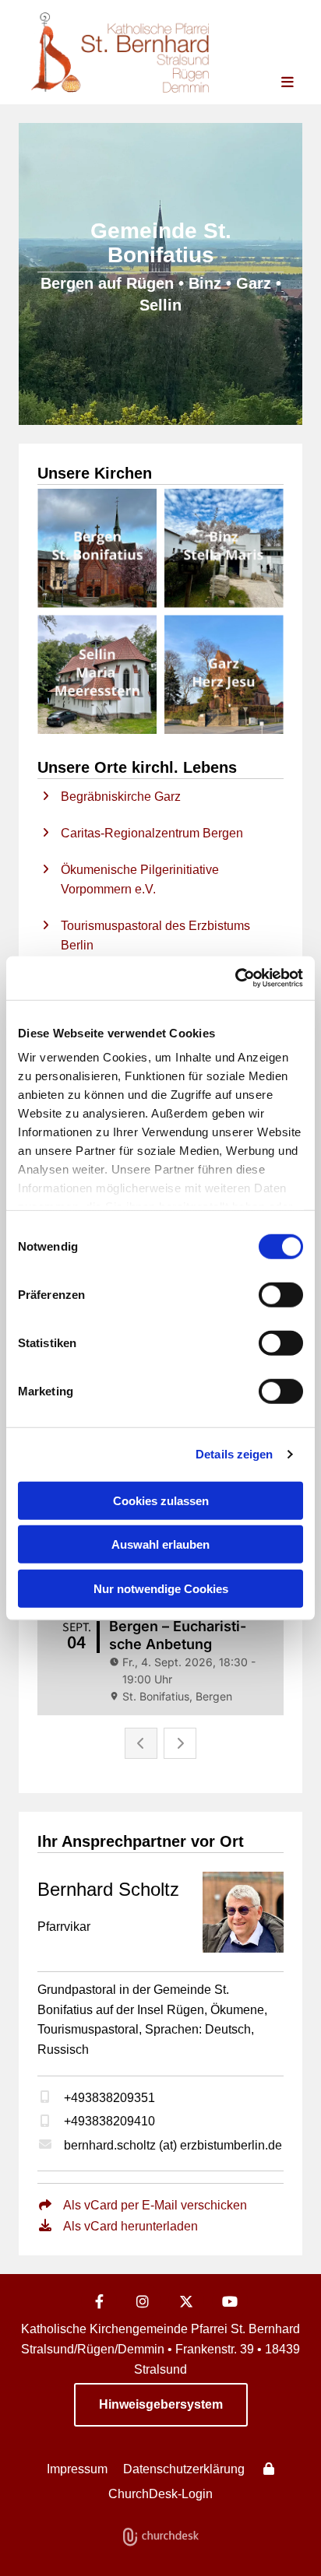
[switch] (281, 1294)
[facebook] (99, 2301)
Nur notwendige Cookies (161, 1588)
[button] (275, 83)
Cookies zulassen (161, 1500)
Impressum (77, 2469)
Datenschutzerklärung (184, 2469)
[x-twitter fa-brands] (186, 2301)
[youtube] (230, 2301)
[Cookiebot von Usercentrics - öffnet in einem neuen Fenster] (235, 978)
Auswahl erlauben (160, 1544)
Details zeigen (234, 1454)
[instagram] (143, 2301)
